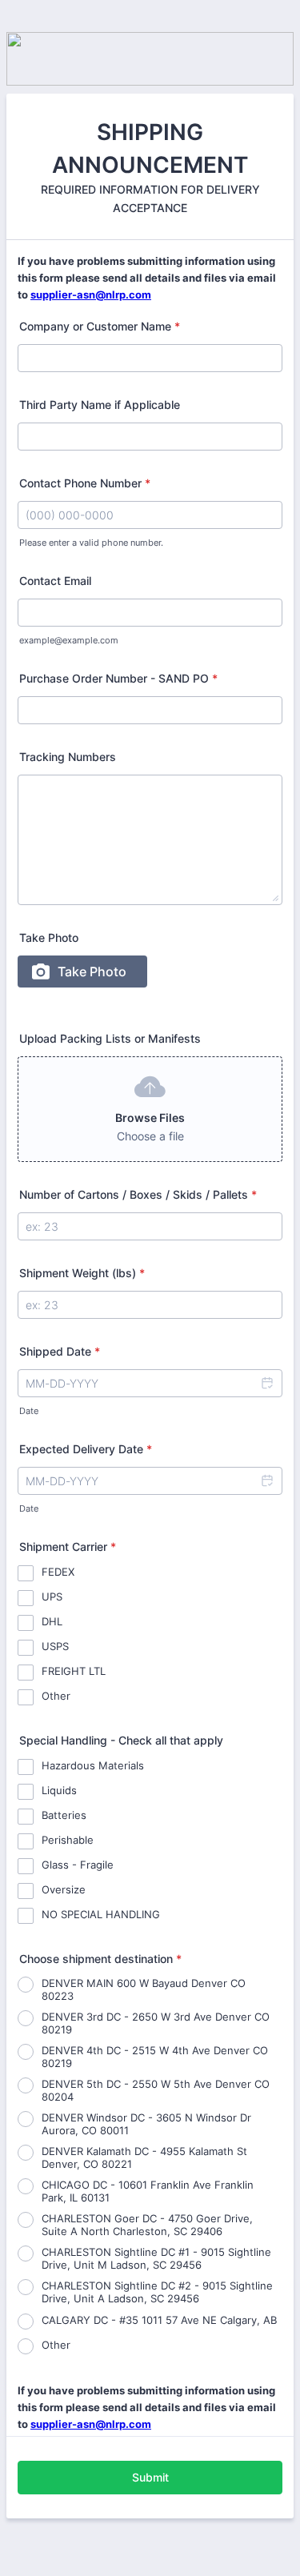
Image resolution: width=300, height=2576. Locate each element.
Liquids (59, 1790)
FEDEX (58, 1572)
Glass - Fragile (78, 1865)
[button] (266, 1383)
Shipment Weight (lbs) (82, 1273)
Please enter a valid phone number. (91, 543)
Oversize (64, 1889)
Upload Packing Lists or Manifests (110, 1038)
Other (56, 1696)
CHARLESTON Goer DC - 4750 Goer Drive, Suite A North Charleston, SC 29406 (147, 2225)
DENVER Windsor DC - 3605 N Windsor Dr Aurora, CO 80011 (146, 2124)
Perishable (68, 1840)
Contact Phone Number (85, 483)
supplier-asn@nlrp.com (91, 294)
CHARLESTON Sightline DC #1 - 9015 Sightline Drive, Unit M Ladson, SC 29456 (156, 2258)
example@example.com (69, 641)
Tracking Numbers (68, 757)
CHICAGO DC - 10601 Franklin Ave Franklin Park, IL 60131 (148, 2191)
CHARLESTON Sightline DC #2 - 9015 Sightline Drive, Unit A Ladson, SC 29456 (157, 2292)
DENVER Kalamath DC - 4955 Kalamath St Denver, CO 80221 (144, 2157)
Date (29, 1411)
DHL (52, 1621)
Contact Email (55, 581)
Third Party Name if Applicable (100, 405)
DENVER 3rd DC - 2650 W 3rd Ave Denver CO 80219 (156, 2023)
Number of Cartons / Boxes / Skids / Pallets (138, 1194)
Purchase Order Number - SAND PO (118, 678)
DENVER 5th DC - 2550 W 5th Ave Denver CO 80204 (156, 2090)
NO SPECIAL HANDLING (101, 1914)
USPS (55, 1646)
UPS (52, 1596)
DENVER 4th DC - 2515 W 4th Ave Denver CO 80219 (155, 2057)
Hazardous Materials (93, 1765)
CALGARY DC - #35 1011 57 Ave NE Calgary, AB (159, 2320)
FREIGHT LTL (74, 1671)
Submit (150, 2477)
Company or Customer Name (100, 326)
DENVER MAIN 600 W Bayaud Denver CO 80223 (144, 1989)
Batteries (64, 1815)
